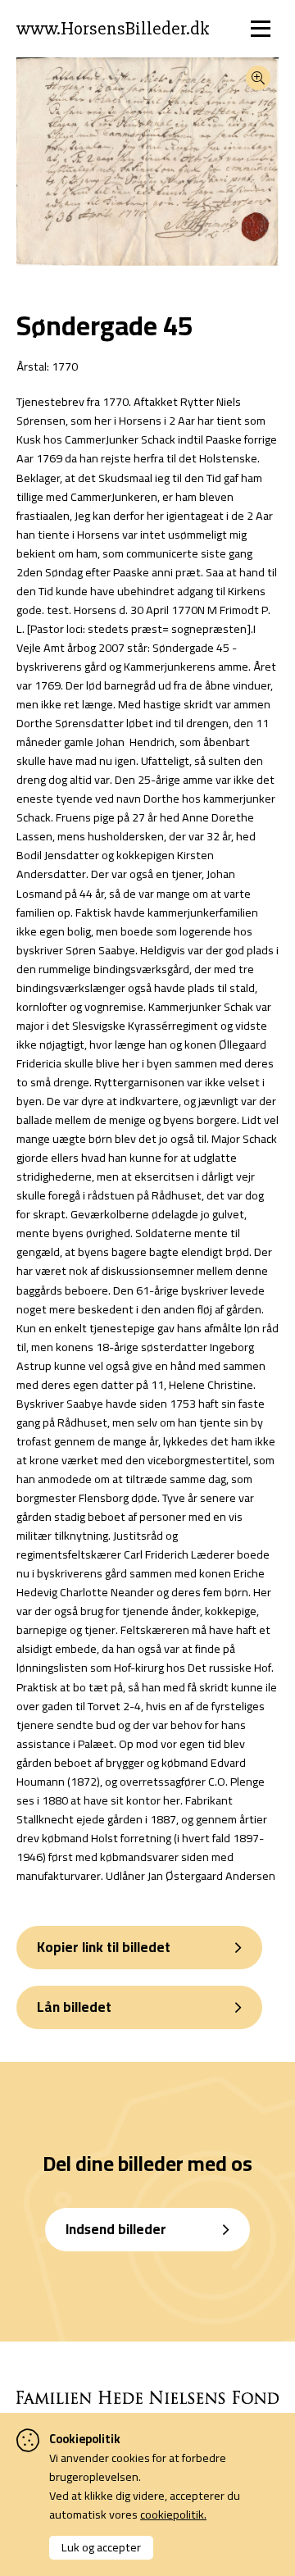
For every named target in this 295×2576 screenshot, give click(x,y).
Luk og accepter (101, 2547)
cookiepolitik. (173, 2514)
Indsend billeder (116, 2229)
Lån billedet (74, 2007)
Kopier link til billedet (104, 1947)
